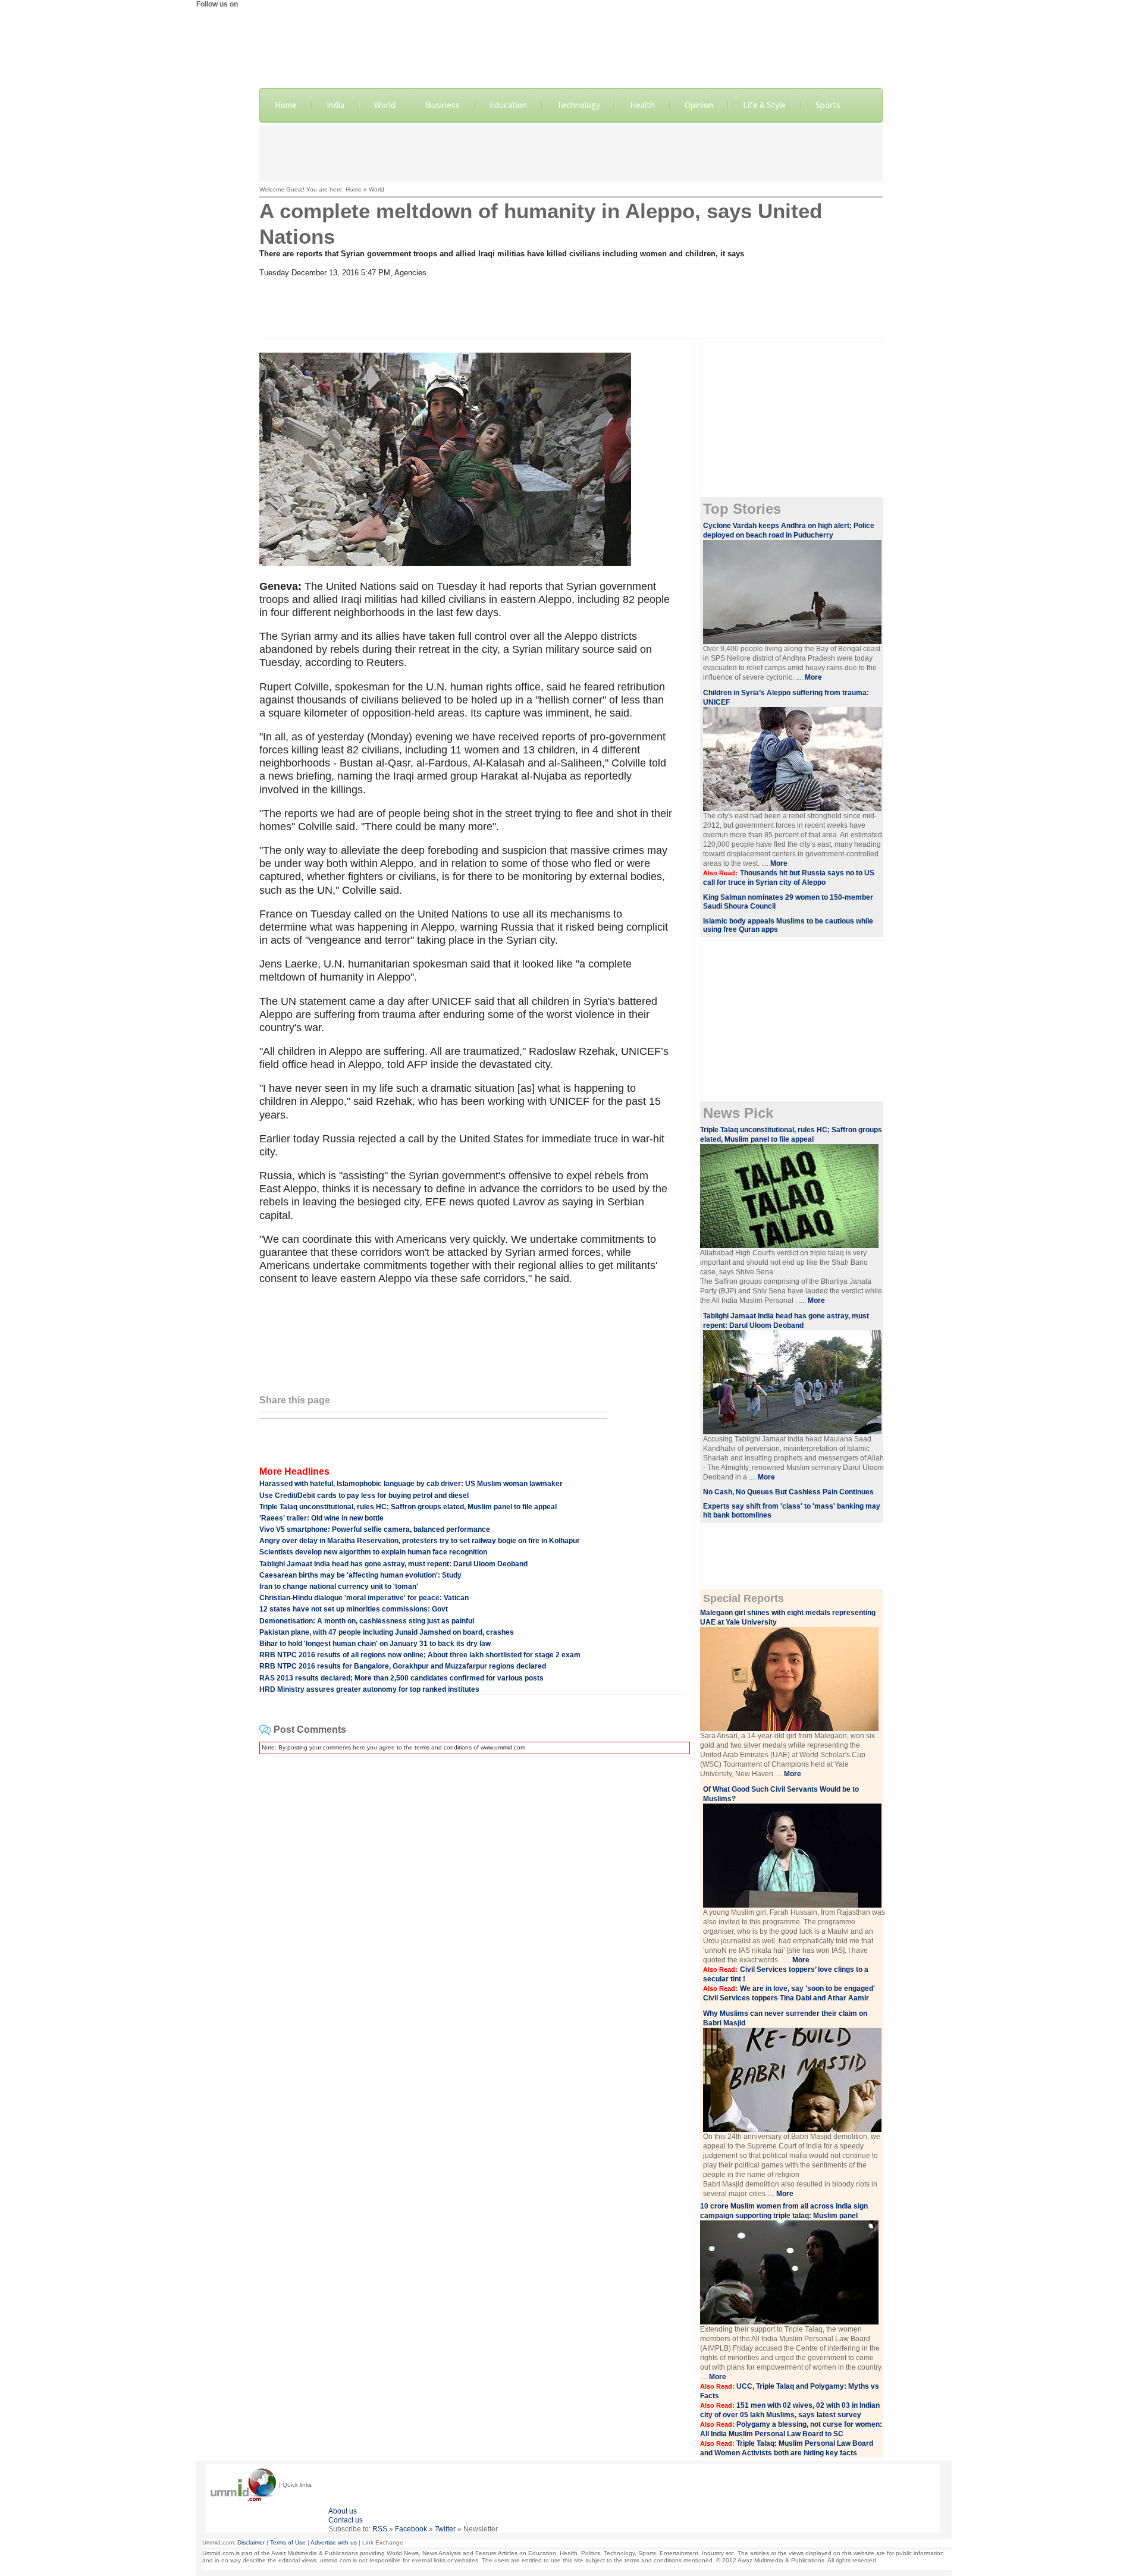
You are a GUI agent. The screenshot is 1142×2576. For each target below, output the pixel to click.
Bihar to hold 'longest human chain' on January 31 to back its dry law (375, 1644)
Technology (578, 105)
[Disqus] (472, 1912)
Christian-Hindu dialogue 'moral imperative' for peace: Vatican (364, 1598)
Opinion (699, 105)
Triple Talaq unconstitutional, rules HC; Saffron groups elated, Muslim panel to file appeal (408, 1507)
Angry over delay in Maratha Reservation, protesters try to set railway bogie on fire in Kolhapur (420, 1541)
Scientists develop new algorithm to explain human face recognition (373, 1552)
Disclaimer (251, 2542)
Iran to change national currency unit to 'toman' (339, 1587)
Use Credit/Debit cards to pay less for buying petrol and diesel (364, 1496)
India (335, 105)
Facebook (411, 2529)
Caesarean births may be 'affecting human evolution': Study (360, 1575)
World (385, 105)
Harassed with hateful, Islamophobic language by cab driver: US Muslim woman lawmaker (411, 1484)
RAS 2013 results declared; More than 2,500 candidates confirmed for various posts (401, 1678)
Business (443, 105)
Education (508, 105)
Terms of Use (288, 2542)
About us (343, 2511)
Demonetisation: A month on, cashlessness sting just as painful (367, 1621)
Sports (828, 105)
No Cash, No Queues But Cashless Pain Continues (788, 1492)
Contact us (346, 2520)
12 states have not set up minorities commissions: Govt (354, 1609)
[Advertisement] (571, 152)
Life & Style (764, 105)
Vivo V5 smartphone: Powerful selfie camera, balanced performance (375, 1529)
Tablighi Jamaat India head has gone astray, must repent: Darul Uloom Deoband (393, 1564)
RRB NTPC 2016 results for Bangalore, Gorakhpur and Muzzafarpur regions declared (403, 1666)
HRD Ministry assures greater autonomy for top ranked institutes (369, 1689)
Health (642, 105)
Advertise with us (334, 2542)
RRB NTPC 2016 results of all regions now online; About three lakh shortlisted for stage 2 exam (420, 1655)
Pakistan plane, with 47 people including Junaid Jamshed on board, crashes (387, 1632)
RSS (380, 2529)
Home (286, 105)
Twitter (445, 2529)
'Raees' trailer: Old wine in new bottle (321, 1518)
